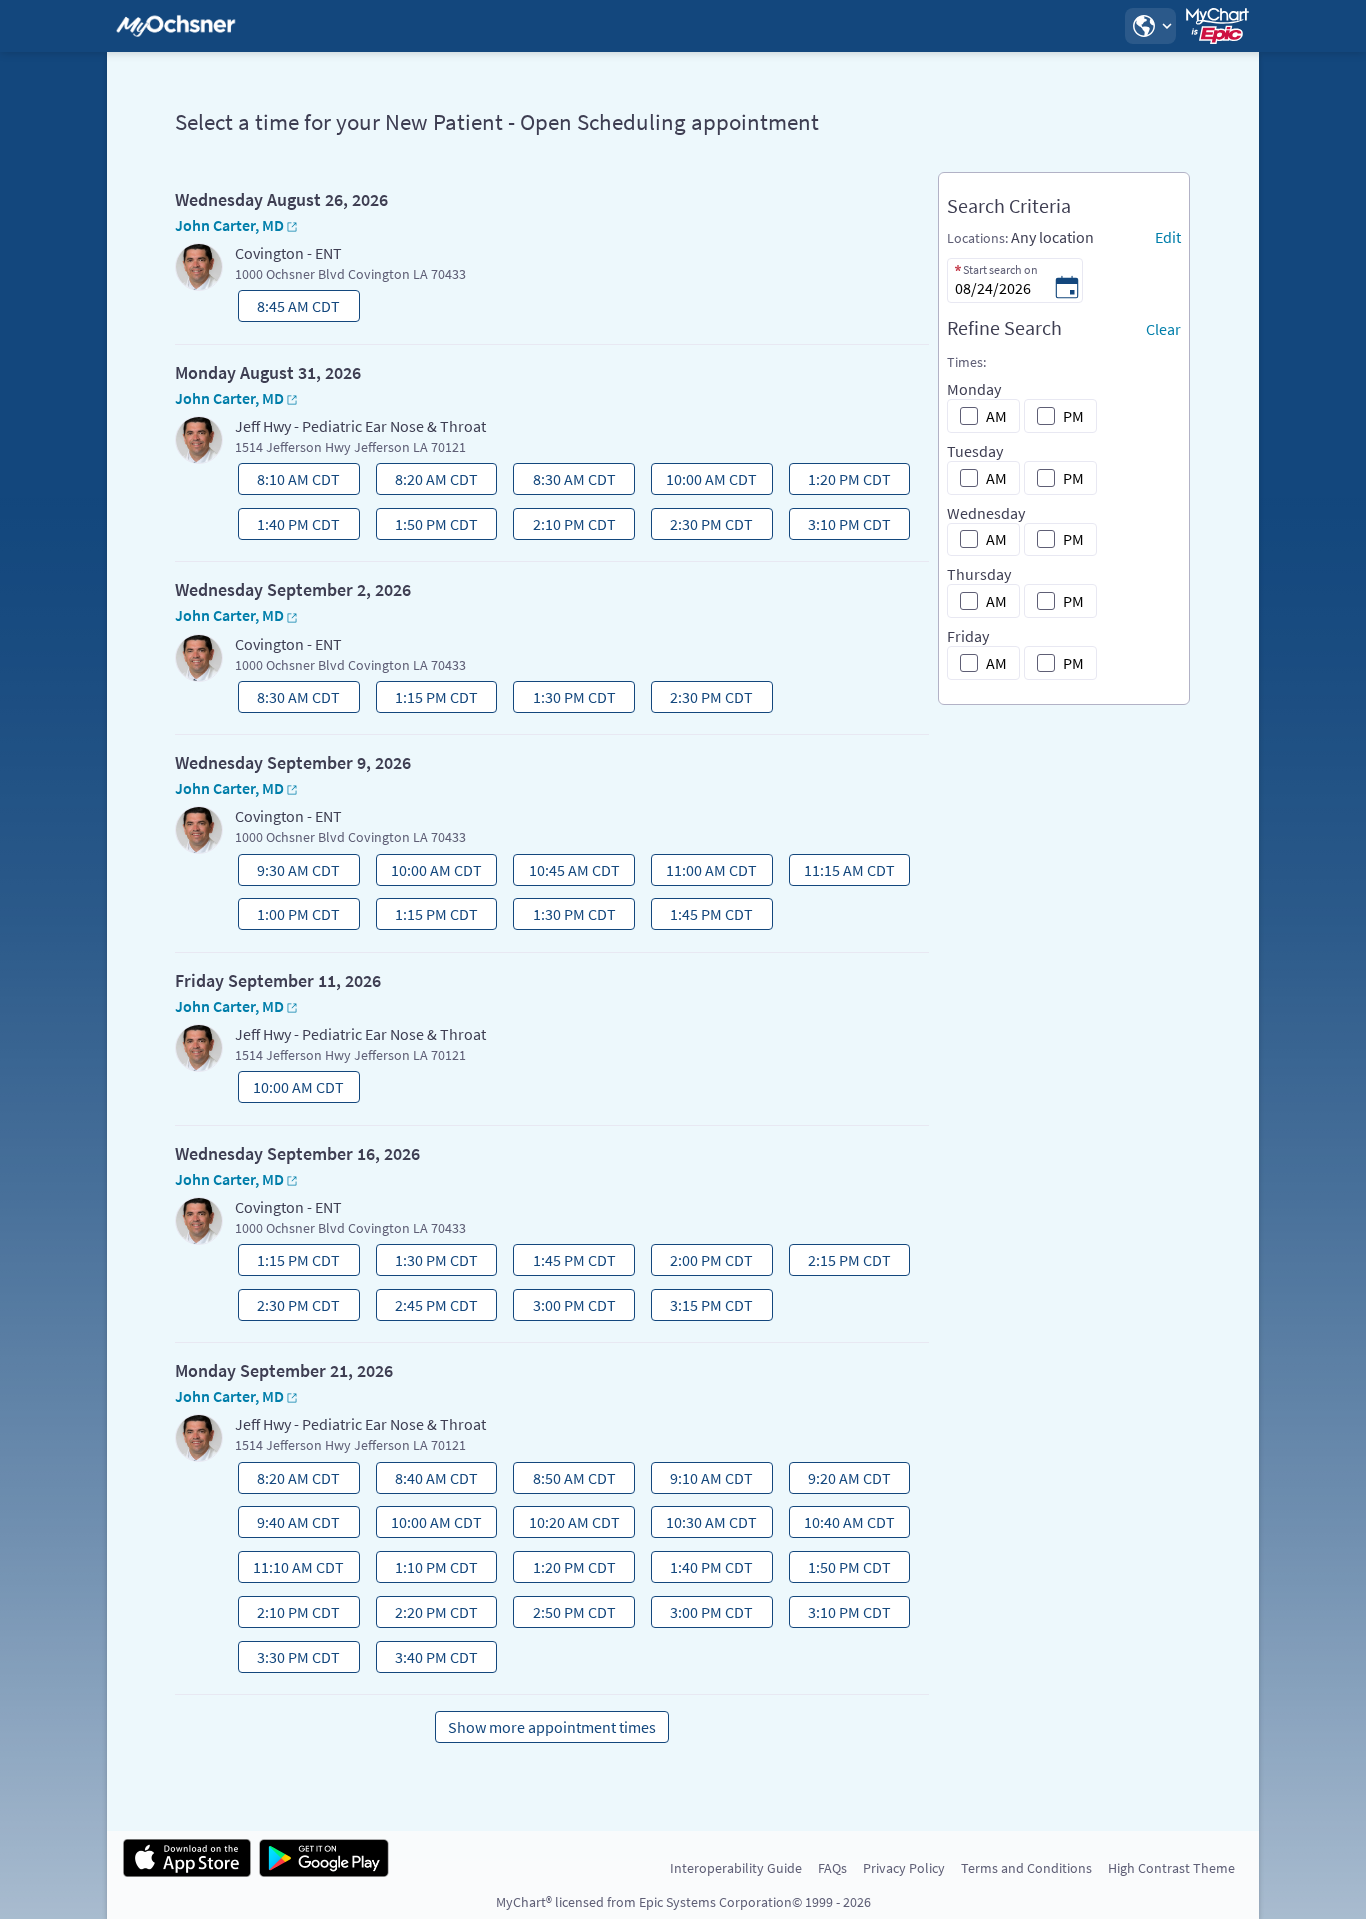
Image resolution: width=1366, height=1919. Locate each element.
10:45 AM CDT (569, 873)
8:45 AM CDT (291, 309)
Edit (1168, 237)
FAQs (832, 1868)
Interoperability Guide (736, 1868)
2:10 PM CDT (567, 527)
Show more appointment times (552, 1727)
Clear (1163, 329)
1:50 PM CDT (429, 527)
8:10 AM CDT (291, 482)
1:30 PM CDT (567, 700)
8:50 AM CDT (567, 1481)
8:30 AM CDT (567, 482)
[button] (1150, 26)
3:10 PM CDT (842, 527)
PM (1073, 416)
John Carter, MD (229, 225)
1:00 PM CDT (291, 917)
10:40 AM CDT (844, 1525)
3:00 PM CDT (567, 1308)
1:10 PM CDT (429, 1570)
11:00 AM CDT (706, 873)
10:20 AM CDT (569, 1525)
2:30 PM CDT (704, 527)
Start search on (1000, 269)
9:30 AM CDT (291, 873)
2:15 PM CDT (842, 1263)
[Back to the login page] (176, 26)
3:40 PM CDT (429, 1660)
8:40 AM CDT (429, 1481)
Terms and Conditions (1026, 1868)
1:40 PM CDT (291, 527)
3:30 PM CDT (291, 1660)
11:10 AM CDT (293, 1570)
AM (996, 416)
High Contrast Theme (1171, 1868)
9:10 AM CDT (704, 1481)
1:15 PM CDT (429, 700)
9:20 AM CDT (842, 1481)
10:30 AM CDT (706, 1525)
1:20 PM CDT (842, 482)
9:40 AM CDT (291, 1525)
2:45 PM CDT (429, 1308)
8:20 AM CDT (429, 482)
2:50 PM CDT (567, 1615)
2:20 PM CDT (429, 1615)
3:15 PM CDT (704, 1308)
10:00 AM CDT (706, 482)
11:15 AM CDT (844, 873)
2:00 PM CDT (704, 1263)
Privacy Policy (904, 1868)
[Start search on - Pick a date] (1067, 289)
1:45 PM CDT (704, 917)
